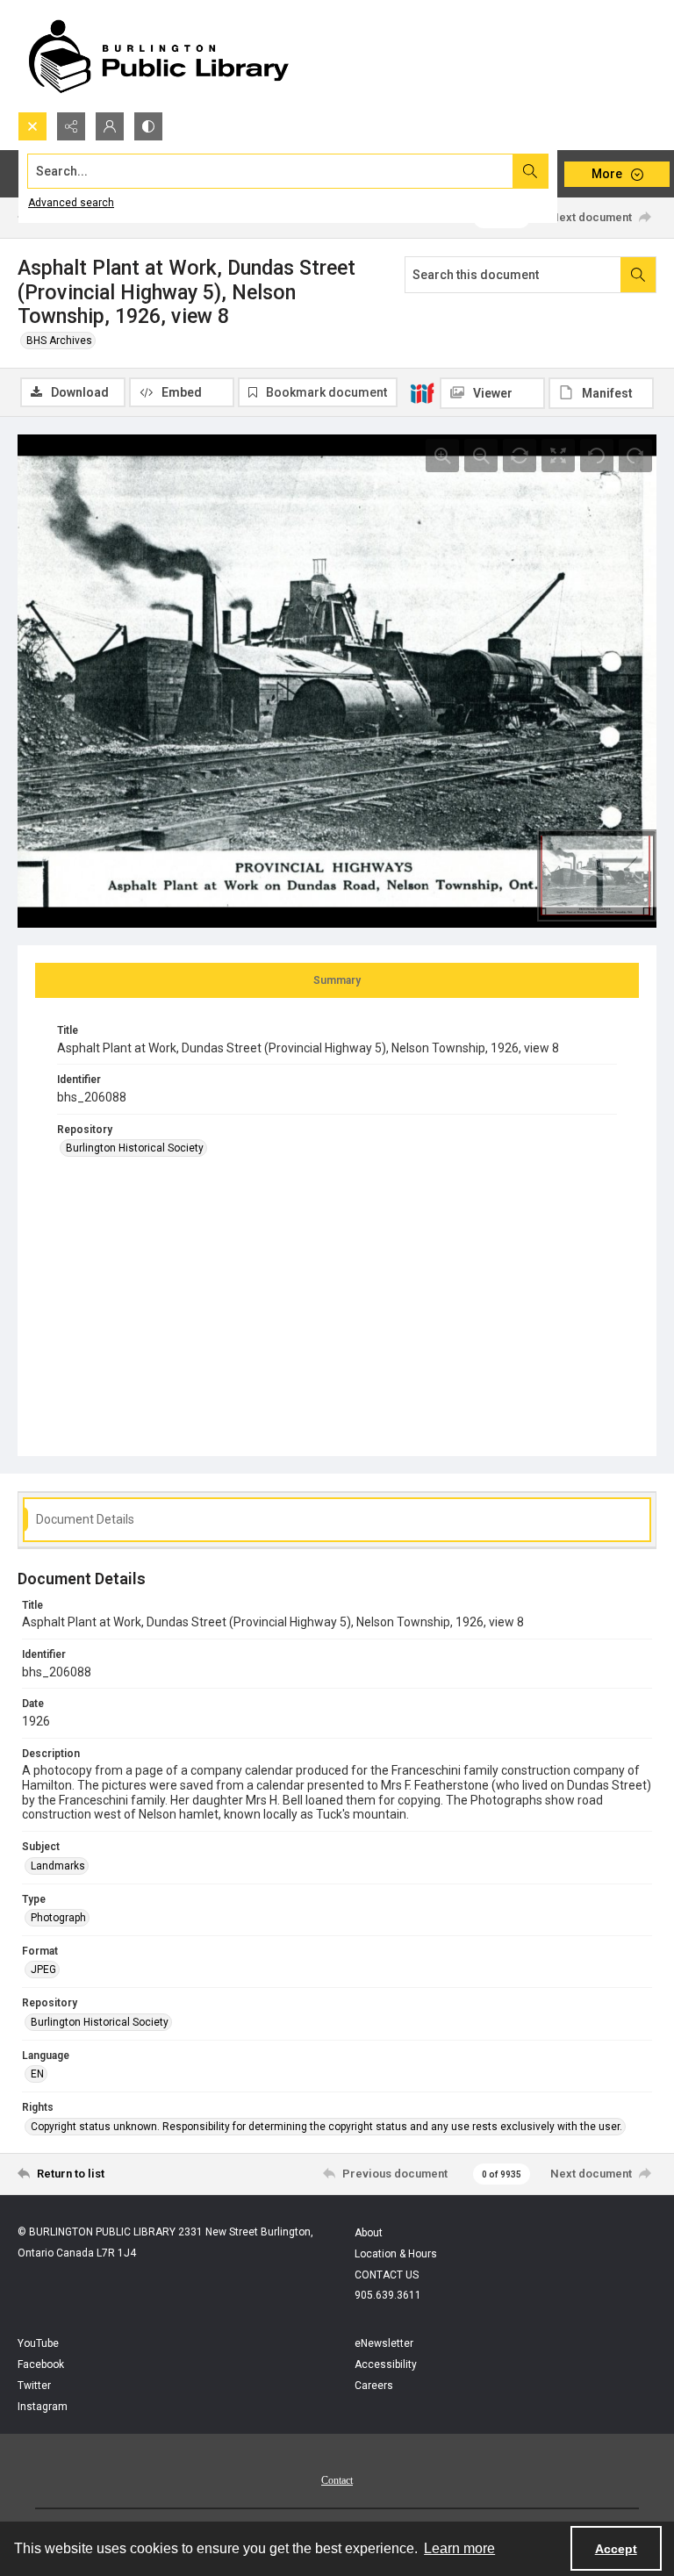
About (369, 2233)
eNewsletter (384, 2343)
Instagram (43, 2407)
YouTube (38, 2343)
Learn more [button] (459, 2548)
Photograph (58, 1918)
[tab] (337, 980)
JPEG (43, 1970)
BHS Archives (59, 341)
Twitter (34, 2386)
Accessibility (386, 2364)
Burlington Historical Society (135, 1148)
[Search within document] (638, 275)
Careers (374, 2386)
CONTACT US (387, 2275)
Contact (337, 2480)
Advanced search (71, 203)
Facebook (41, 2364)
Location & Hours (396, 2254)
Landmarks (58, 1866)
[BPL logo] (158, 56)
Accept (616, 2549)
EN (37, 2074)
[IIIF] (422, 392)
